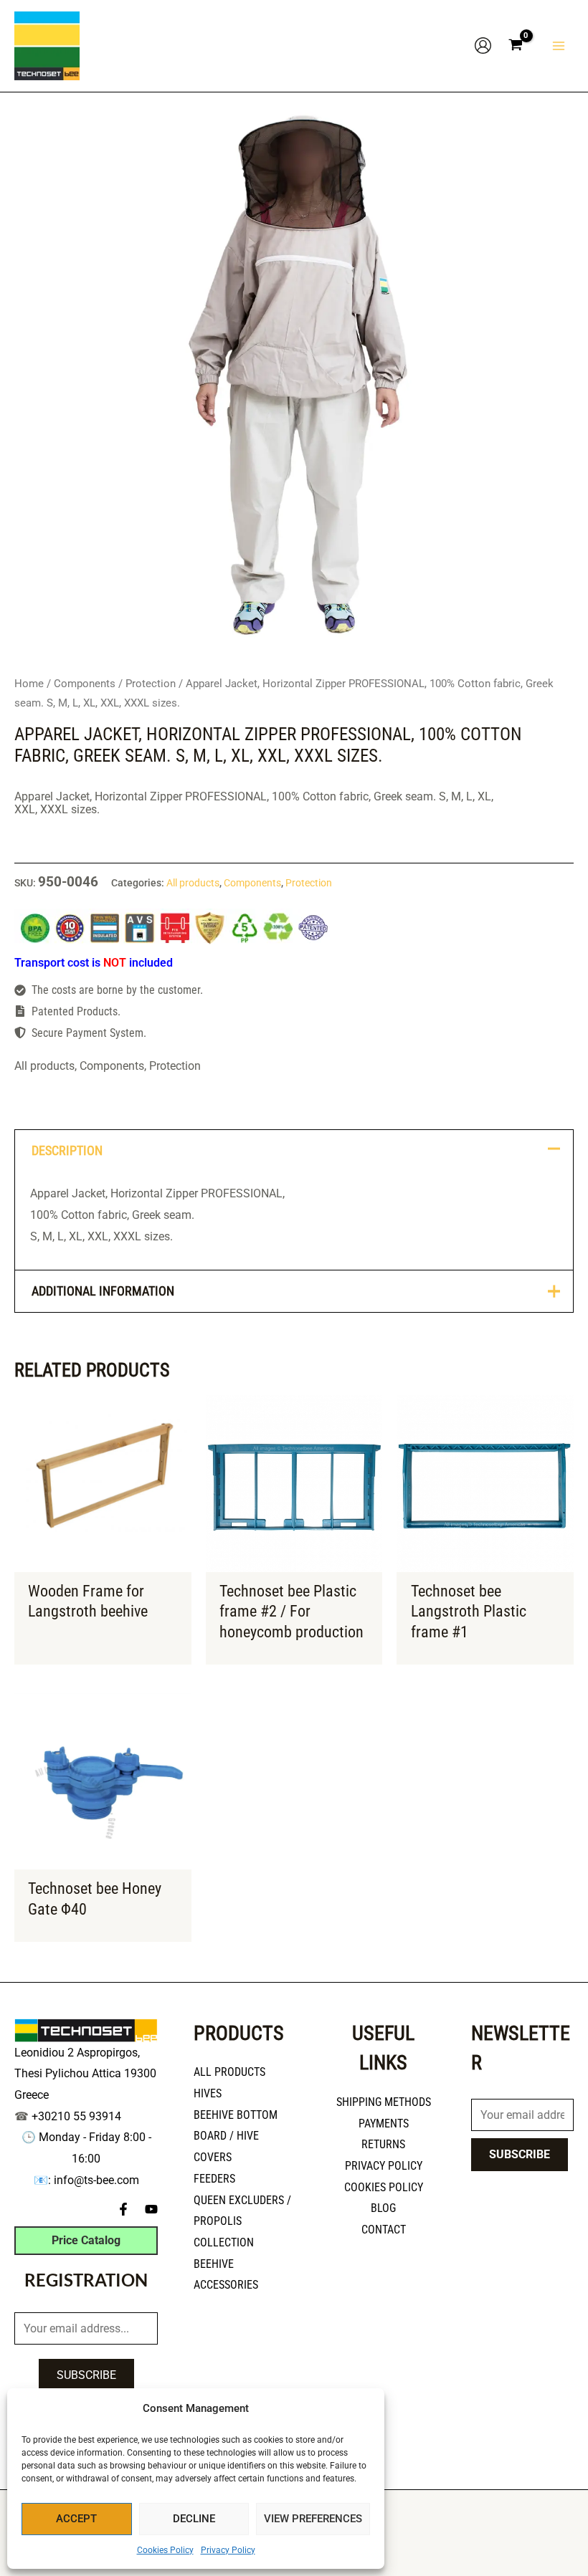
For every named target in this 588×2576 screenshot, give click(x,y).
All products (193, 883)
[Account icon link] (483, 46)
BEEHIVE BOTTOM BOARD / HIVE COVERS (236, 2136)
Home (29, 684)
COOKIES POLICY (384, 2187)
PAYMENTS (384, 2123)
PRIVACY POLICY (384, 2166)
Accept (76, 2519)
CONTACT (384, 2230)
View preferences (313, 2519)
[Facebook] (123, 2209)
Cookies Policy (165, 2550)
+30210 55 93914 (76, 2116)
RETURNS (383, 2144)
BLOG (383, 2208)
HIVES (208, 2093)
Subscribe (86, 2375)
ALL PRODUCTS (229, 2072)
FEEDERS (214, 2179)
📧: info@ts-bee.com (86, 2180)
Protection (151, 684)
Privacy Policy (228, 2550)
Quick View (103, 1560)
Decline (194, 2519)
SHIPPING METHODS (384, 2102)
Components (85, 684)
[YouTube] (151, 2209)
